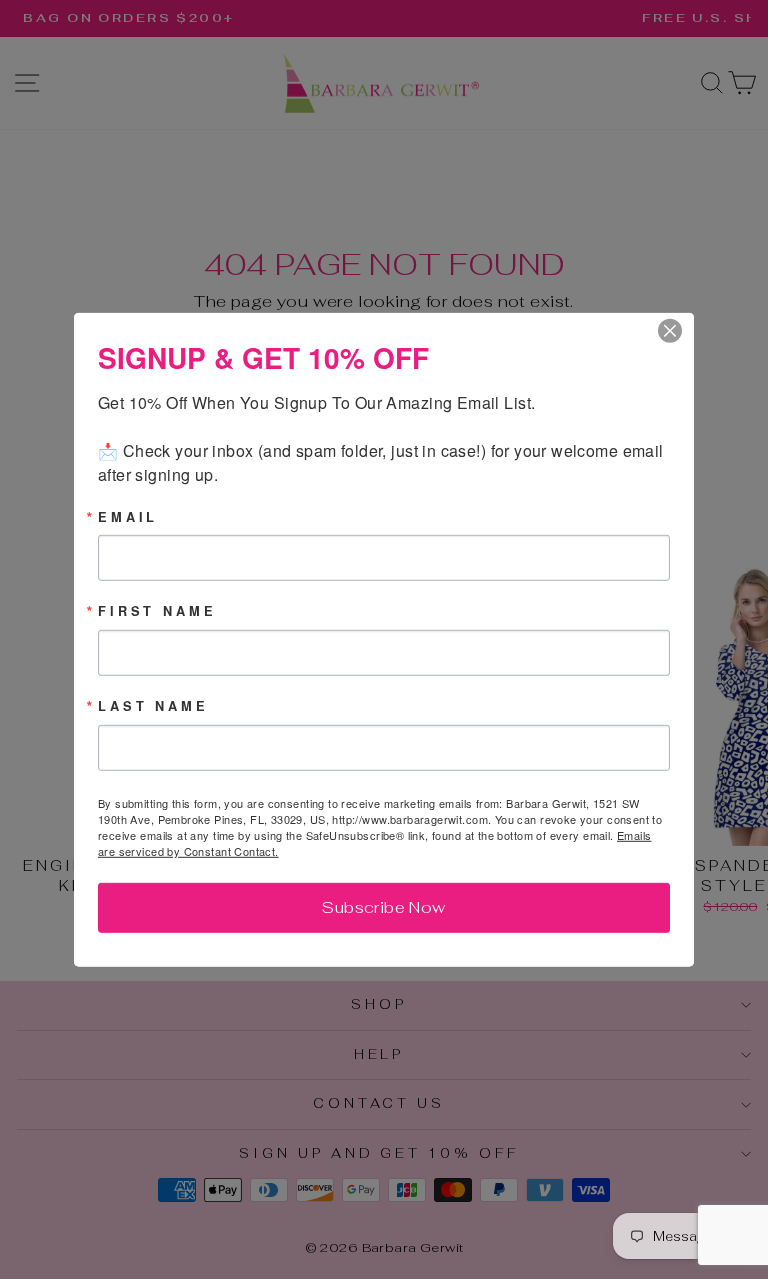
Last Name (153, 706)
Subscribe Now (383, 907)
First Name (157, 611)
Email (128, 516)
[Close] (676, 330)
